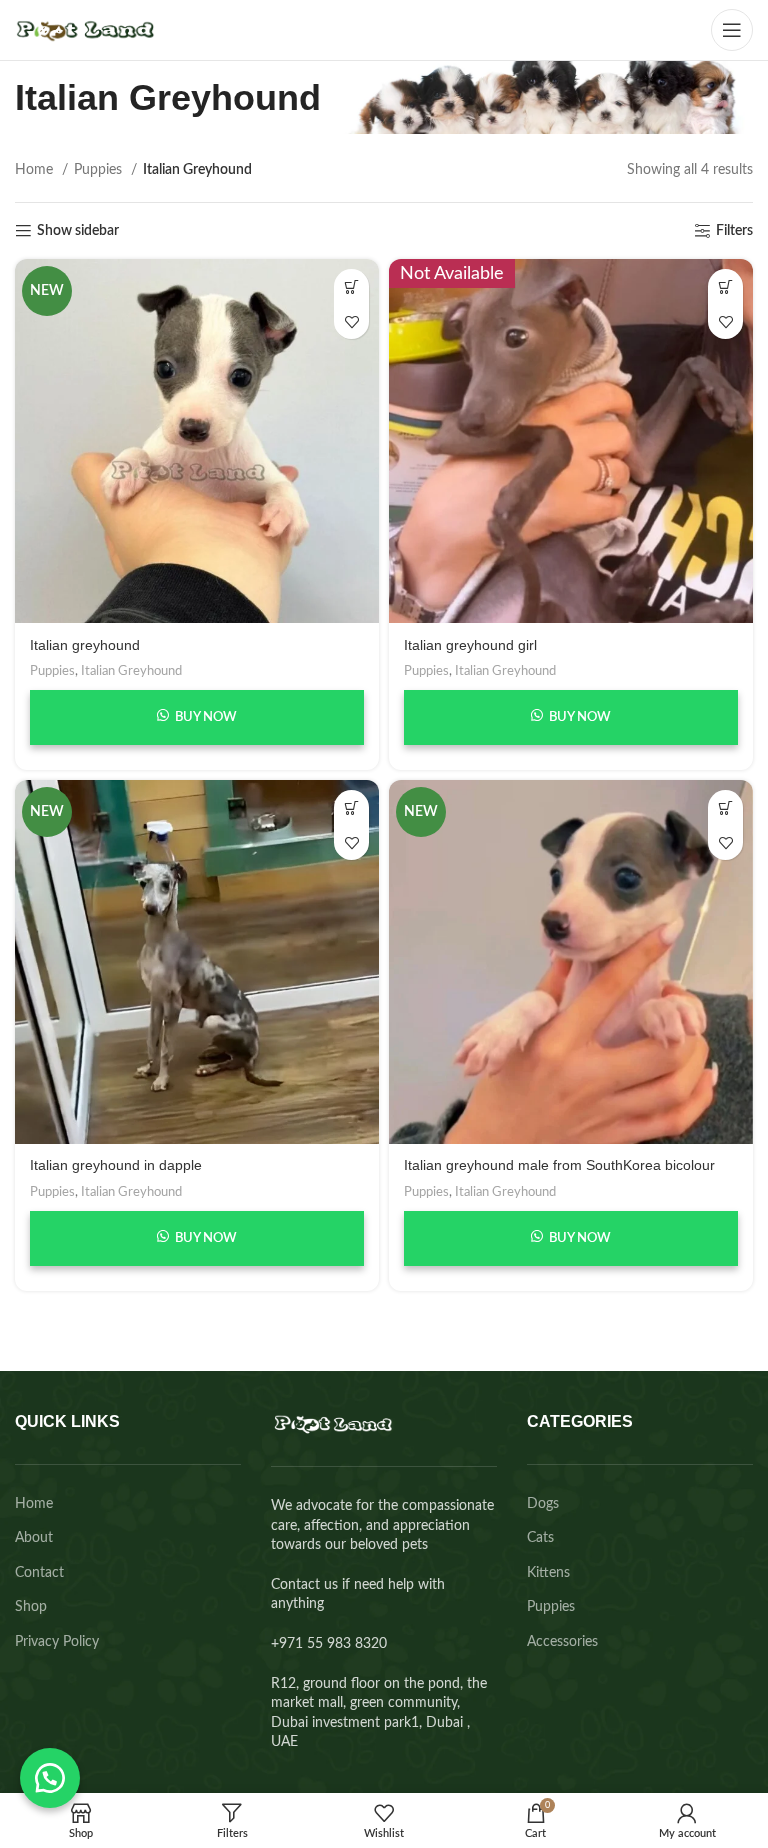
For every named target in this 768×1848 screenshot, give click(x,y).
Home (36, 170)
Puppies (100, 170)
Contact (39, 1573)
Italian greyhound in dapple (116, 1165)
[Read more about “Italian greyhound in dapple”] (351, 807)
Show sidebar (78, 231)
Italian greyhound (85, 645)
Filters (734, 231)
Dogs (543, 1504)
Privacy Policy (57, 1642)
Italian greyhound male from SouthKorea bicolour (559, 1165)
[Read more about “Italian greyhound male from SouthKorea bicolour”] (725, 807)
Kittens (548, 1573)
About (34, 1538)
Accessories (562, 1642)
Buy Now (204, 717)
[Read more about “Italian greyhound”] (351, 286)
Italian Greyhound (131, 671)
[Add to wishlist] (351, 321)
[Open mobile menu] (732, 30)
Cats (540, 1538)
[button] (50, 1778)
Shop (31, 1607)
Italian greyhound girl (470, 645)
